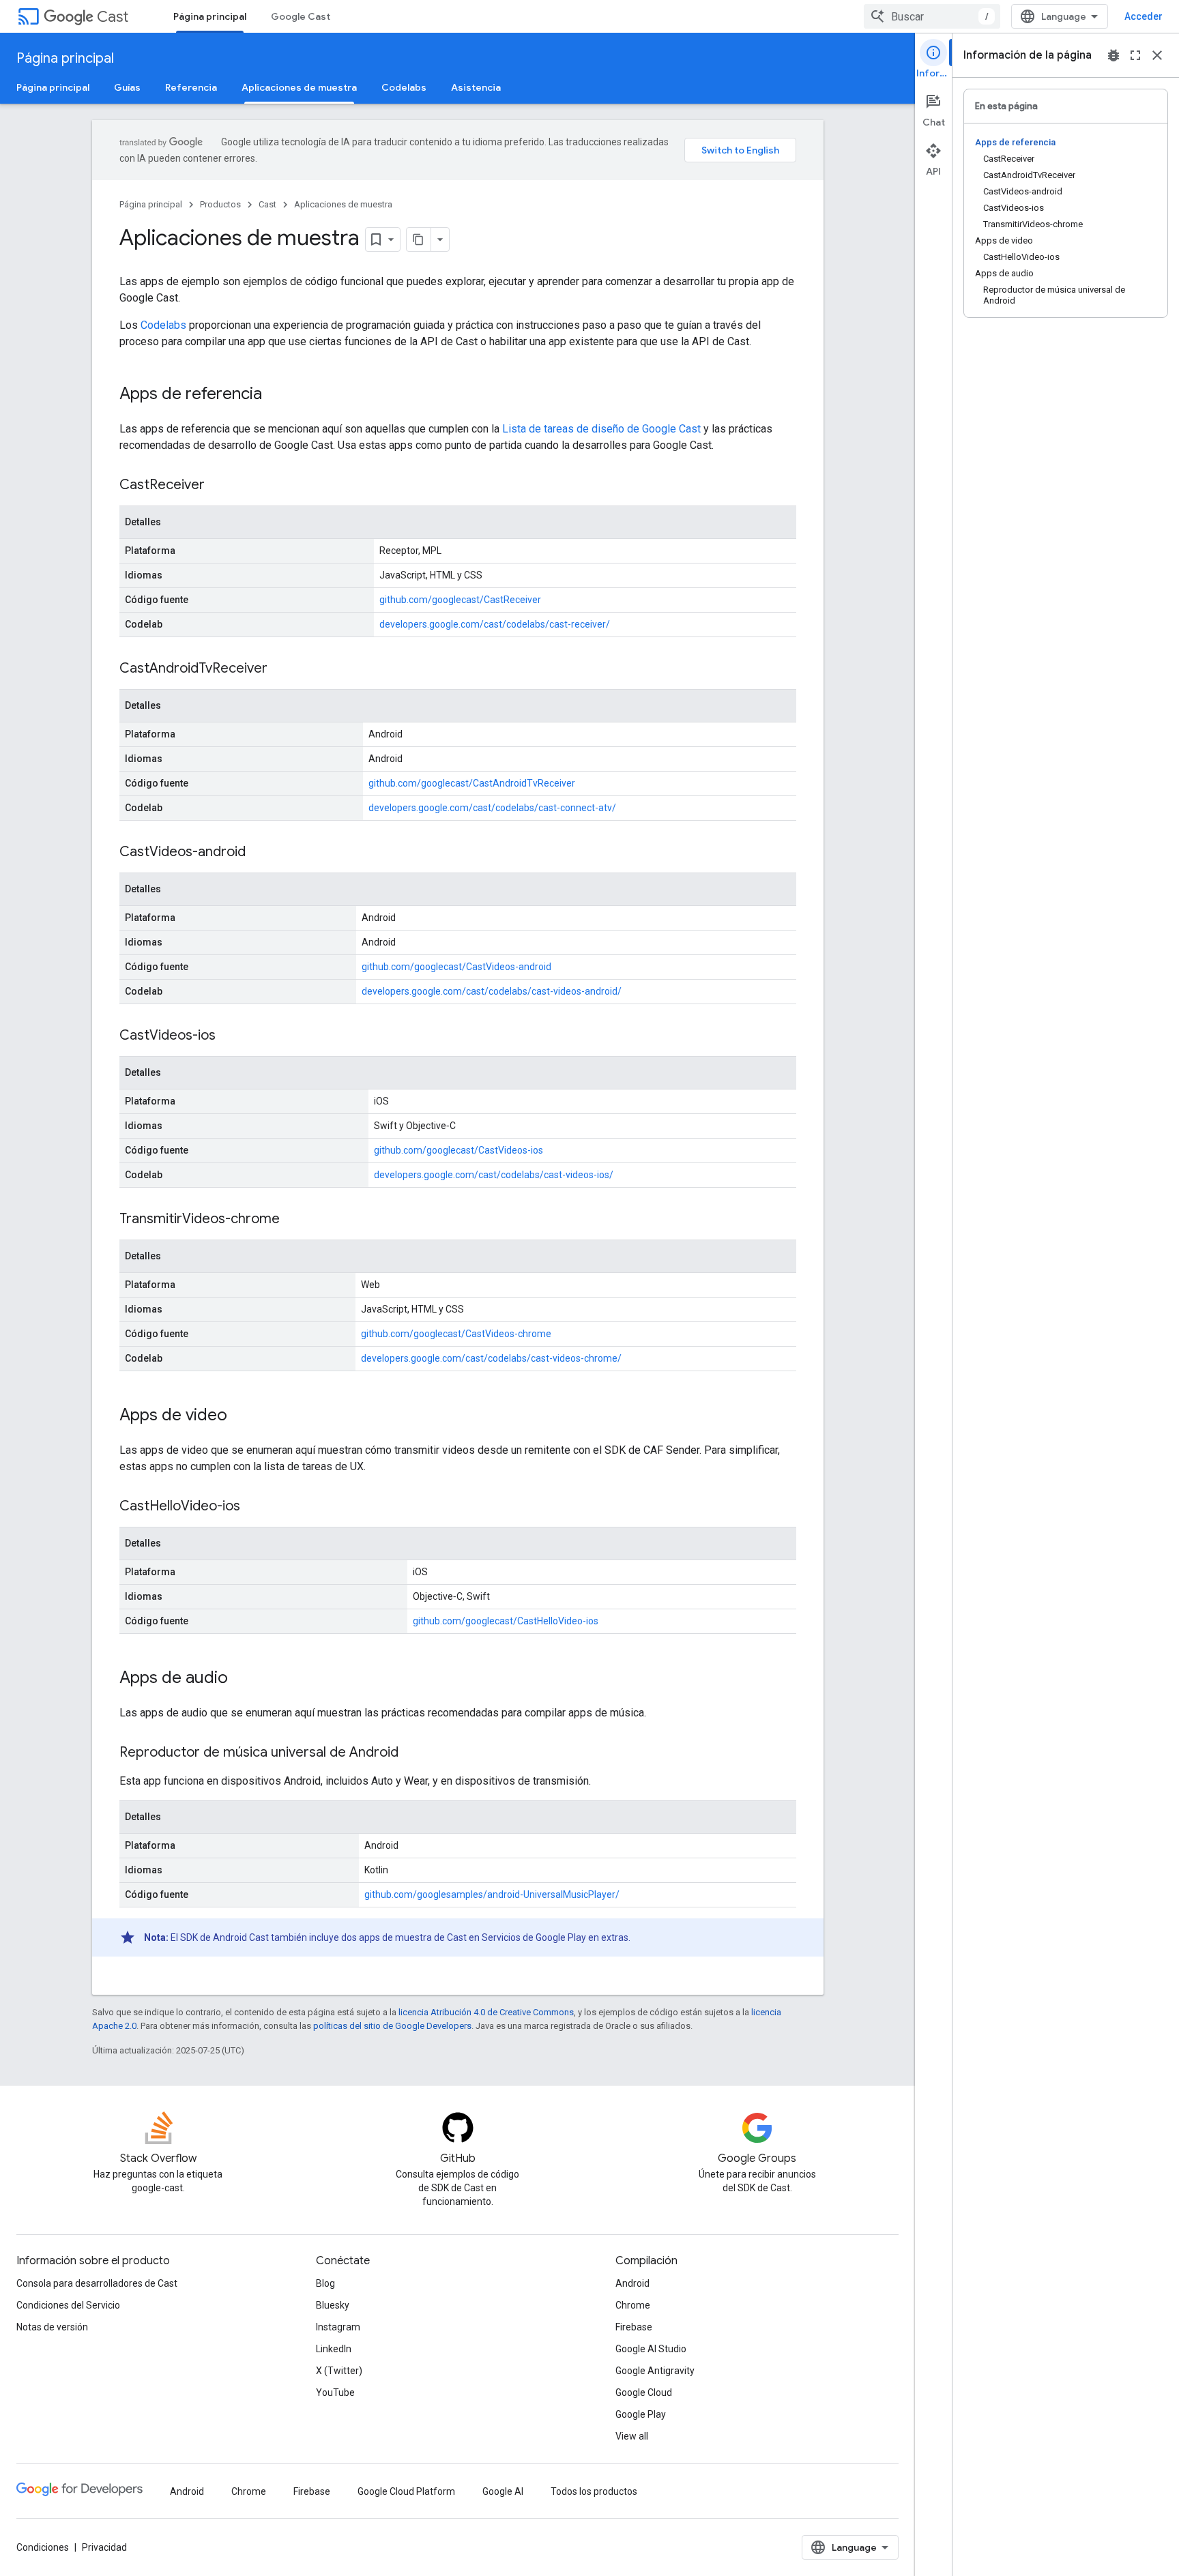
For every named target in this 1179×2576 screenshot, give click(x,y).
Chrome (633, 2305)
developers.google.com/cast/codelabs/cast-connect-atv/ (492, 808)
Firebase (634, 2327)
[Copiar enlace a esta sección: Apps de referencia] (276, 395)
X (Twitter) (339, 2371)
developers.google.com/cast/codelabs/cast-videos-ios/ (494, 1175)
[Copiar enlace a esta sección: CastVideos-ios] (229, 1036)
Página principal (210, 16)
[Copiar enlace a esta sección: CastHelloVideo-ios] (254, 1507)
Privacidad (104, 2547)
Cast (113, 17)
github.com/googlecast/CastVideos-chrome (456, 1334)
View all (632, 2436)
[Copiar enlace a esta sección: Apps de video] (241, 1416)
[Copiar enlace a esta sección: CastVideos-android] (259, 853)
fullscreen (1135, 55)
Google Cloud (644, 2392)
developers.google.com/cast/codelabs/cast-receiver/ (495, 624)
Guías (127, 87)
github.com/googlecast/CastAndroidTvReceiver (472, 783)
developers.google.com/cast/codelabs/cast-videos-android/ (492, 991)
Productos (220, 204)
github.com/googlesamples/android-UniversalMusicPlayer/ (492, 1894)
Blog (325, 2283)
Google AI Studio (651, 2349)
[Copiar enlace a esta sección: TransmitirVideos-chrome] (293, 1220)
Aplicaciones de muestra (299, 87)
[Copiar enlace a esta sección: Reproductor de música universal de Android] (412, 1753)
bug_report (1113, 55)
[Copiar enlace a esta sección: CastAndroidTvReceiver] (281, 669)
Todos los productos (594, 2491)
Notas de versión (52, 2327)
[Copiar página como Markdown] (419, 239)
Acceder (1144, 16)
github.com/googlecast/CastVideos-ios (458, 1150)
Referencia (191, 87)
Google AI (503, 2491)
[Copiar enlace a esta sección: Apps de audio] (242, 1679)
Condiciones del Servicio (68, 2305)
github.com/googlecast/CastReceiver (460, 600)
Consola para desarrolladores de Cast (97, 2283)
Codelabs (404, 87)
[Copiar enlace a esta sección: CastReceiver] (218, 486)
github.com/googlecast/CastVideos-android (456, 967)
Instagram (338, 2327)
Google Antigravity (655, 2371)
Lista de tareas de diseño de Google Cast (601, 429)
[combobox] (932, 16)
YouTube (335, 2392)
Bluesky (333, 2305)
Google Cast (301, 16)
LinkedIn (334, 2349)
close (1157, 55)
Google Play (641, 2414)
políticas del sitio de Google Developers (392, 2026)
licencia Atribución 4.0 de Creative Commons (486, 2012)
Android (632, 2283)
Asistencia (476, 87)
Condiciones (43, 2547)
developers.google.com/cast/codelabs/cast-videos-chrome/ (491, 1358)
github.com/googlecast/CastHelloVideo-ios (506, 1621)
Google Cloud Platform (406, 2491)
